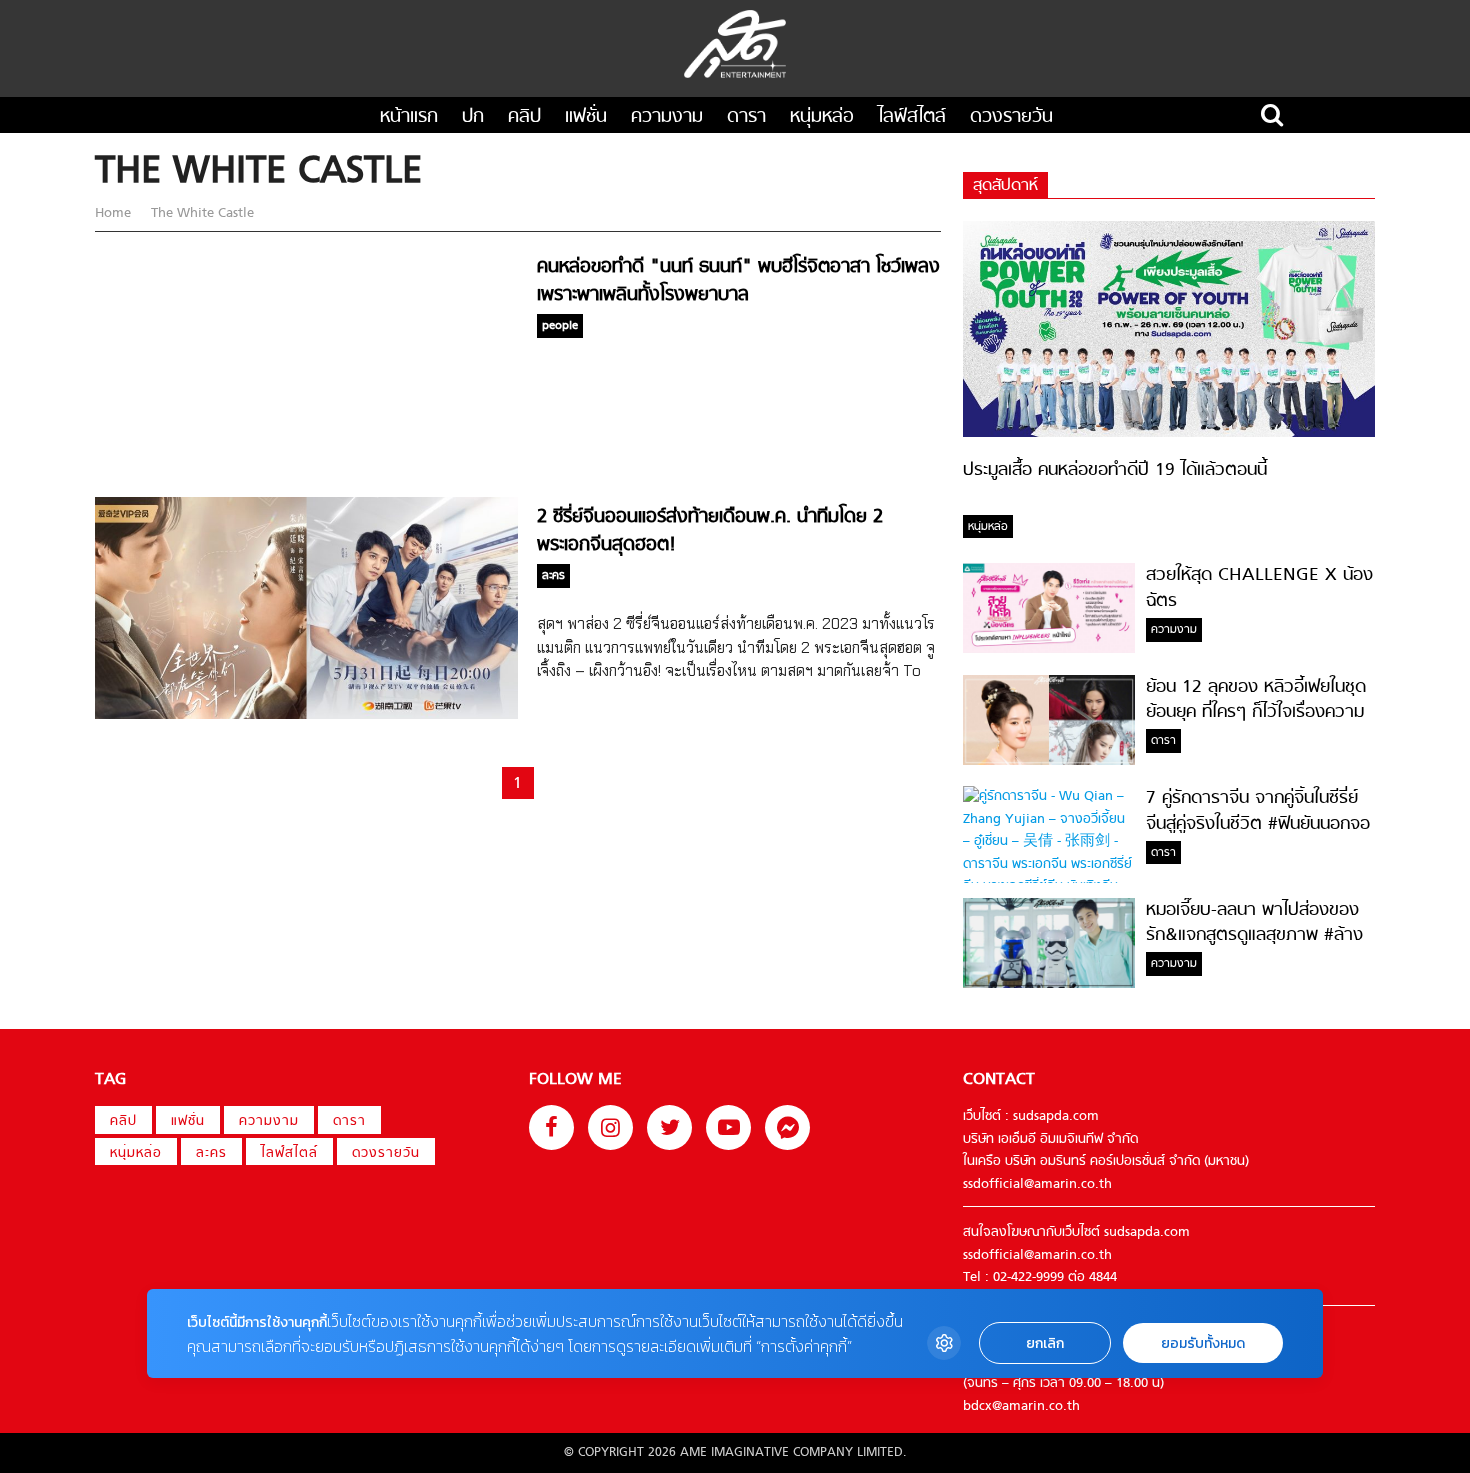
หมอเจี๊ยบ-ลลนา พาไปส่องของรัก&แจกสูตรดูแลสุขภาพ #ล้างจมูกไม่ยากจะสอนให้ (1254, 936)
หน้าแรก (409, 117)
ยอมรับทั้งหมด (1203, 1343)
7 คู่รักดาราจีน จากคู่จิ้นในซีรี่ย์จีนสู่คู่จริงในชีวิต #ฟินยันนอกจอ (1258, 811)
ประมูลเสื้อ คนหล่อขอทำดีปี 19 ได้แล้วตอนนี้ (1115, 470)
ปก (473, 117)
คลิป (524, 117)
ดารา (746, 117)
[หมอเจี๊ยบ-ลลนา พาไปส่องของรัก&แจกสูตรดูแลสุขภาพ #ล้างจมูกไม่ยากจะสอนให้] (1049, 984)
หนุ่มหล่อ (822, 117)
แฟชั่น (586, 117)
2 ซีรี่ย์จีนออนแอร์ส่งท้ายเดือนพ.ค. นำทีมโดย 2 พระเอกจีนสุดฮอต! (710, 531)
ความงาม (667, 117)
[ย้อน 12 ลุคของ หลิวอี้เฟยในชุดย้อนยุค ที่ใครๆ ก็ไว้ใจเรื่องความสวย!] (1049, 761)
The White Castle (200, 213)
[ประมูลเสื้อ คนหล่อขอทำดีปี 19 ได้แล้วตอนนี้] (1169, 433)
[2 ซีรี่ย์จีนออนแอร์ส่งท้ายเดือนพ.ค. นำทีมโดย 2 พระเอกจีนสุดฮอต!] (306, 715)
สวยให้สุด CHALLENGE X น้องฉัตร (1259, 588)
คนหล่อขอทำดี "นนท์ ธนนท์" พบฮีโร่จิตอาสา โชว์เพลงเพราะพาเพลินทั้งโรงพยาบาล (738, 281)
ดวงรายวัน (1011, 117)
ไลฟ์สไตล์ (912, 117)
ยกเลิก (1045, 1343)
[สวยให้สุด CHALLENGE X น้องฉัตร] (1049, 649)
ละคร (211, 1153)
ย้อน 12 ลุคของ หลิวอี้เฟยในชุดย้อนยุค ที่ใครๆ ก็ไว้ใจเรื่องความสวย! (1256, 713)
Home (115, 213)
